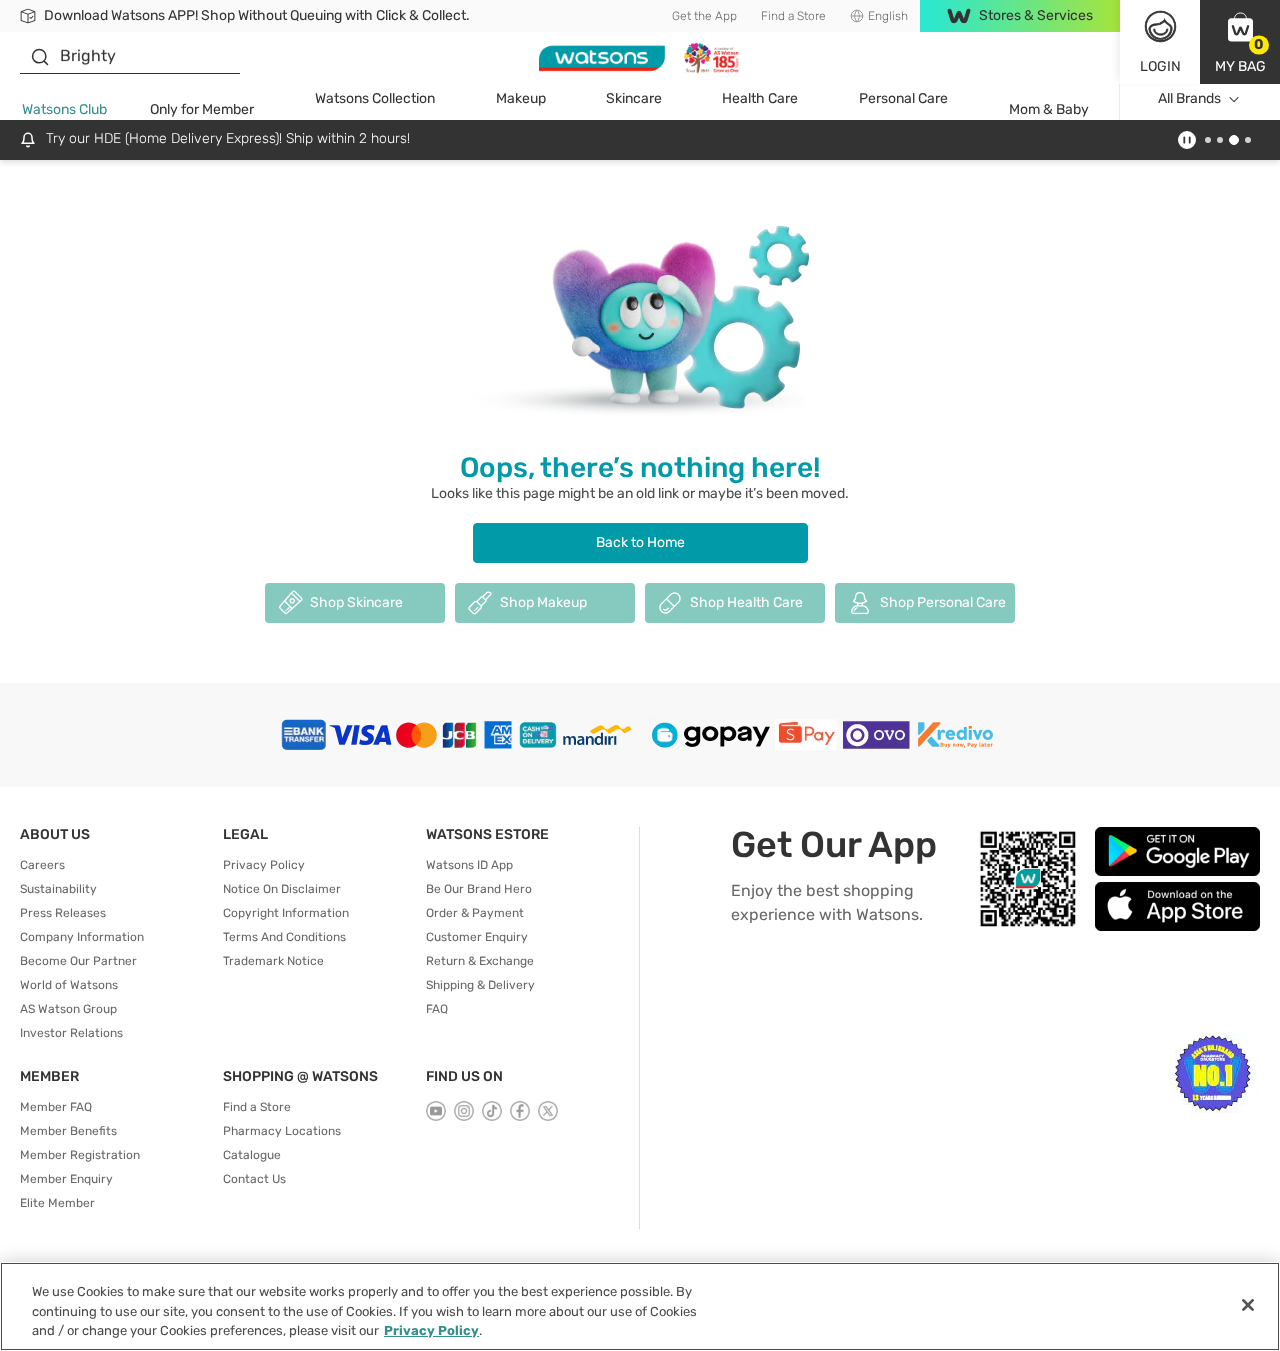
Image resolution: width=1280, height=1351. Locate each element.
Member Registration (80, 1155)
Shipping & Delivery (480, 985)
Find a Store (793, 16)
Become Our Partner (78, 961)
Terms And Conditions (284, 937)
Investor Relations (71, 1033)
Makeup (521, 98)
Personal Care (903, 98)
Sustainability (58, 889)
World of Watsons (69, 985)
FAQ (437, 1009)
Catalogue (252, 1155)
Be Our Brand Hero (479, 889)
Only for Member (202, 109)
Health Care (760, 98)
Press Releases (63, 913)
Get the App (704, 16)
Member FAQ (56, 1107)
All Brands (1189, 98)
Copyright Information (286, 913)
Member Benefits (68, 1131)
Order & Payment (475, 913)
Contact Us (254, 1179)
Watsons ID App (469, 865)
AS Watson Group (68, 1009)
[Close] (1248, 1305)
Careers (42, 865)
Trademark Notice (273, 961)
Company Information (82, 937)
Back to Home (640, 542)
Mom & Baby (1049, 109)
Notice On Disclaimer (282, 889)
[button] (1240, 42)
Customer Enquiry (477, 937)
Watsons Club (64, 109)
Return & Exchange (480, 961)
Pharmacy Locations (282, 1131)
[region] (640, 1306)
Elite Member (57, 1203)
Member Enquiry (66, 1179)
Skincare (634, 98)
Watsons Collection (375, 98)
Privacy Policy (264, 865)
